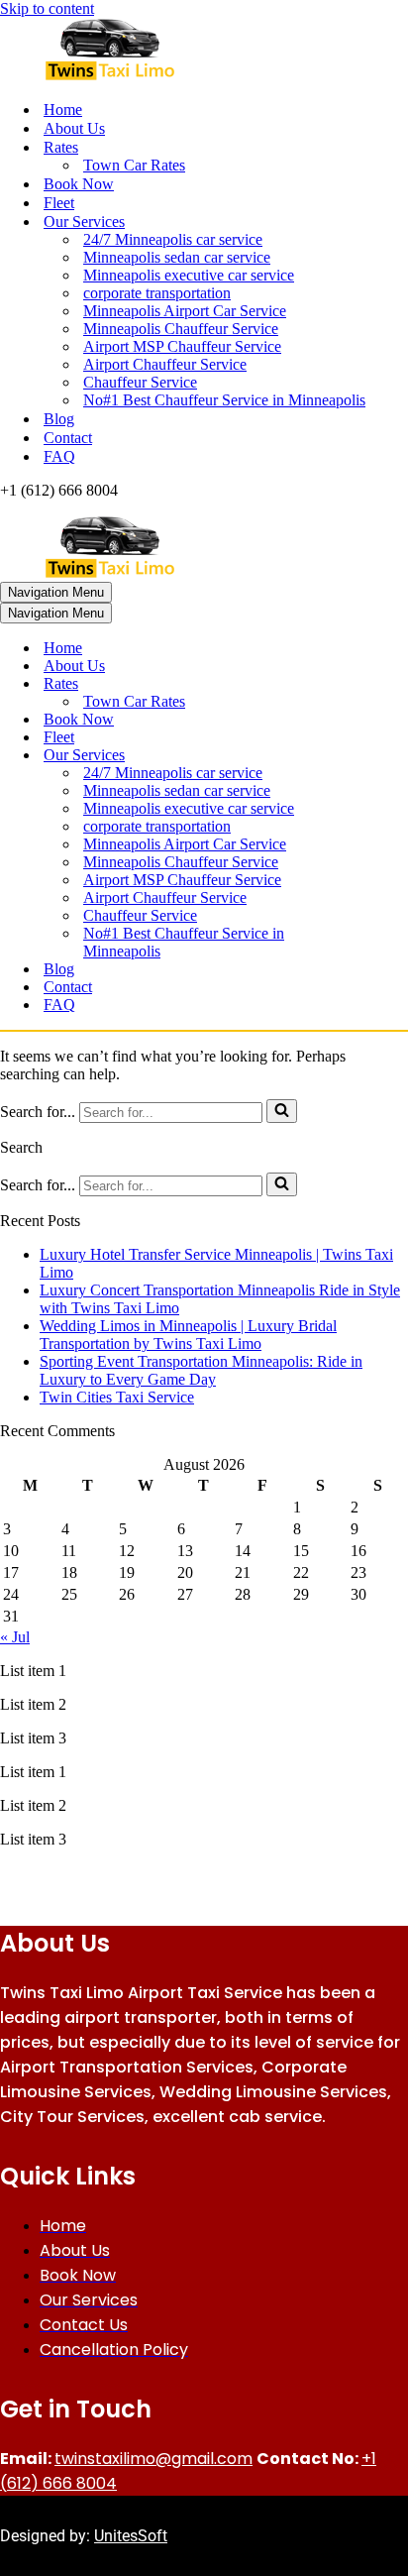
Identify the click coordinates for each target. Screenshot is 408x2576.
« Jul (15, 1637)
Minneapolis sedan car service (177, 257)
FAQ (59, 456)
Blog (59, 419)
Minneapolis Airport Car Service (185, 311)
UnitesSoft (131, 2536)
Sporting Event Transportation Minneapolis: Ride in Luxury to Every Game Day (201, 1370)
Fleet (59, 203)
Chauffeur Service (140, 382)
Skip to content (47, 8)
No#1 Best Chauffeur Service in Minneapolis (224, 400)
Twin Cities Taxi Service (117, 1397)
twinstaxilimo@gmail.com (153, 2459)
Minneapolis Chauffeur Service (181, 329)
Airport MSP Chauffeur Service (182, 346)
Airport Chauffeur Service (165, 364)
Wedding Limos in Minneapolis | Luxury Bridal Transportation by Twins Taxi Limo (188, 1335)
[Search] (282, 1111)
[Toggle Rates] (347, 684)
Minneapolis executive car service (189, 275)
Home (63, 110)
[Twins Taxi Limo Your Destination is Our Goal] (204, 51)
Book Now (79, 184)
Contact (68, 438)
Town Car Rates (134, 165)
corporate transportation (157, 293)
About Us (74, 128)
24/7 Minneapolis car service (173, 239)
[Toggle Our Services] (347, 756)
